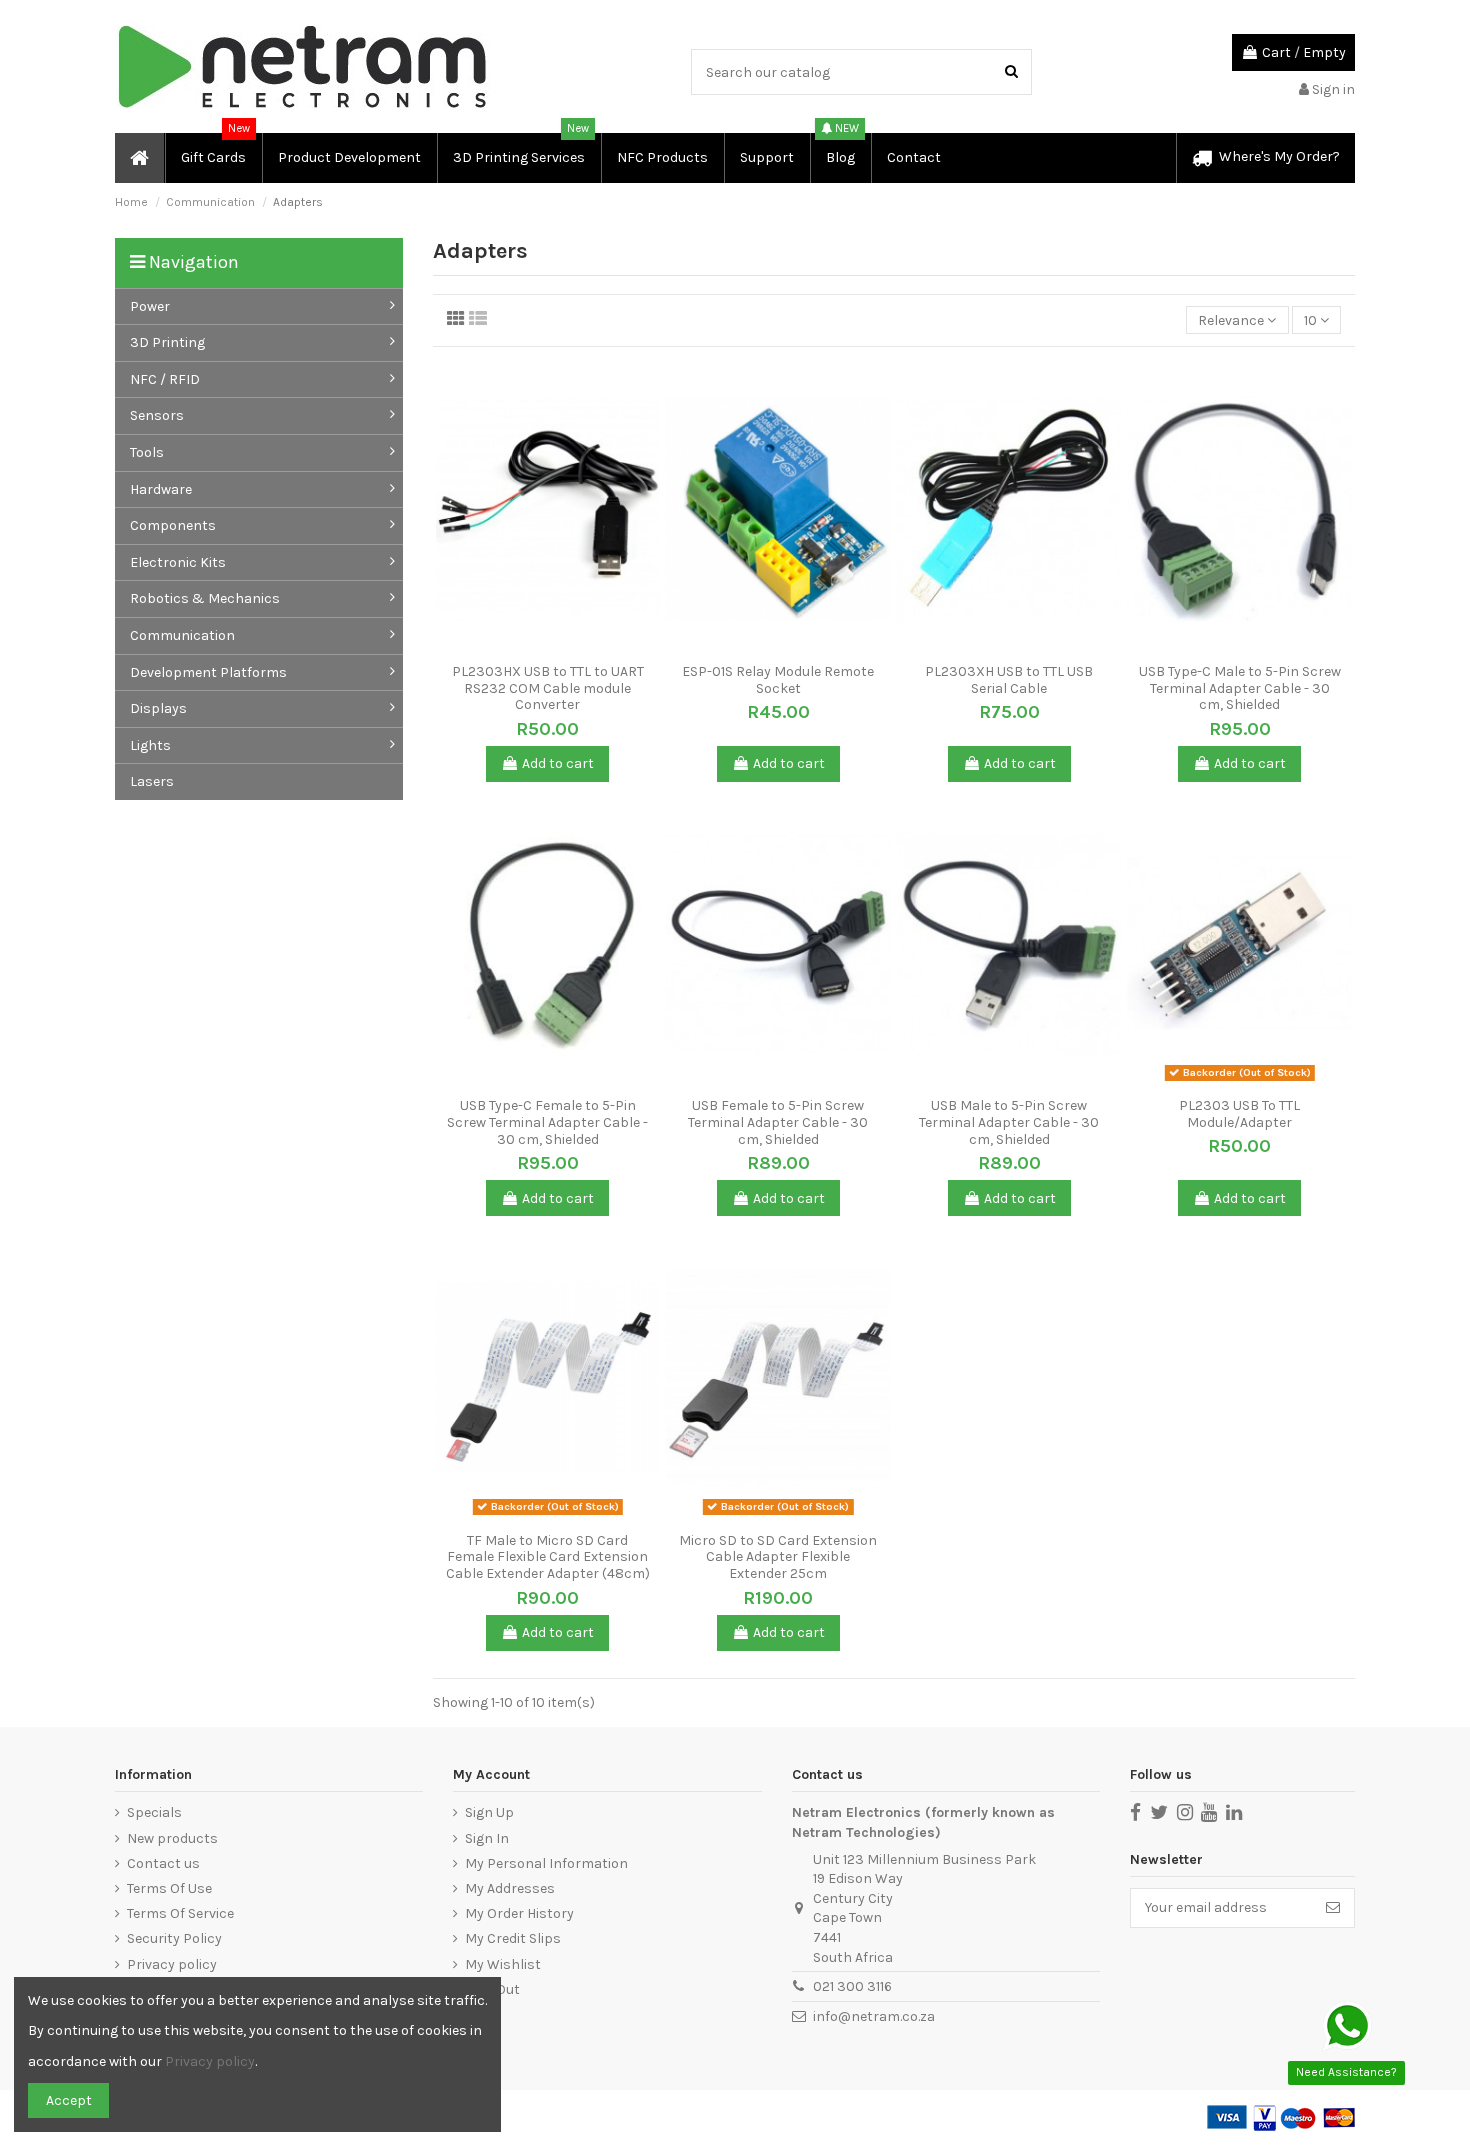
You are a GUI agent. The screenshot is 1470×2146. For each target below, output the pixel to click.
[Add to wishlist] (534, 647)
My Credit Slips (513, 1938)
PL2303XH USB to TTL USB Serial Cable (1009, 680)
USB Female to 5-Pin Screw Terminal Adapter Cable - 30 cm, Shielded (778, 1122)
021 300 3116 (852, 1986)
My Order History (519, 1913)
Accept (69, 2100)
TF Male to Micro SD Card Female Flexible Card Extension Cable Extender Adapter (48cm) (548, 1557)
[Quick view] (562, 647)
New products (172, 1838)
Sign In (487, 1838)
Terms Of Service (180, 1913)
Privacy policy (172, 1964)
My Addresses (510, 1888)
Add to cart (558, 763)
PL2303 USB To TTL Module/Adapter (1239, 1114)
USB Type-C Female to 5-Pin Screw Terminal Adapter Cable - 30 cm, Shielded (547, 1122)
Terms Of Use (169, 1888)
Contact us (163, 1863)
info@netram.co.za (874, 2016)
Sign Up (489, 1812)
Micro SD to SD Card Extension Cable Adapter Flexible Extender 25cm (778, 1557)
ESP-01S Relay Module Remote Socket (778, 680)
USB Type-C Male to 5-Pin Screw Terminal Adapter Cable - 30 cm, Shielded (1240, 688)
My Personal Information (546, 1863)
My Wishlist (503, 1964)
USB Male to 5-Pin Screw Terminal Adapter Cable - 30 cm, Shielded (1009, 1122)
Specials (154, 1812)
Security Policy (174, 1938)
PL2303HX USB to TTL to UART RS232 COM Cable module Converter (548, 688)
